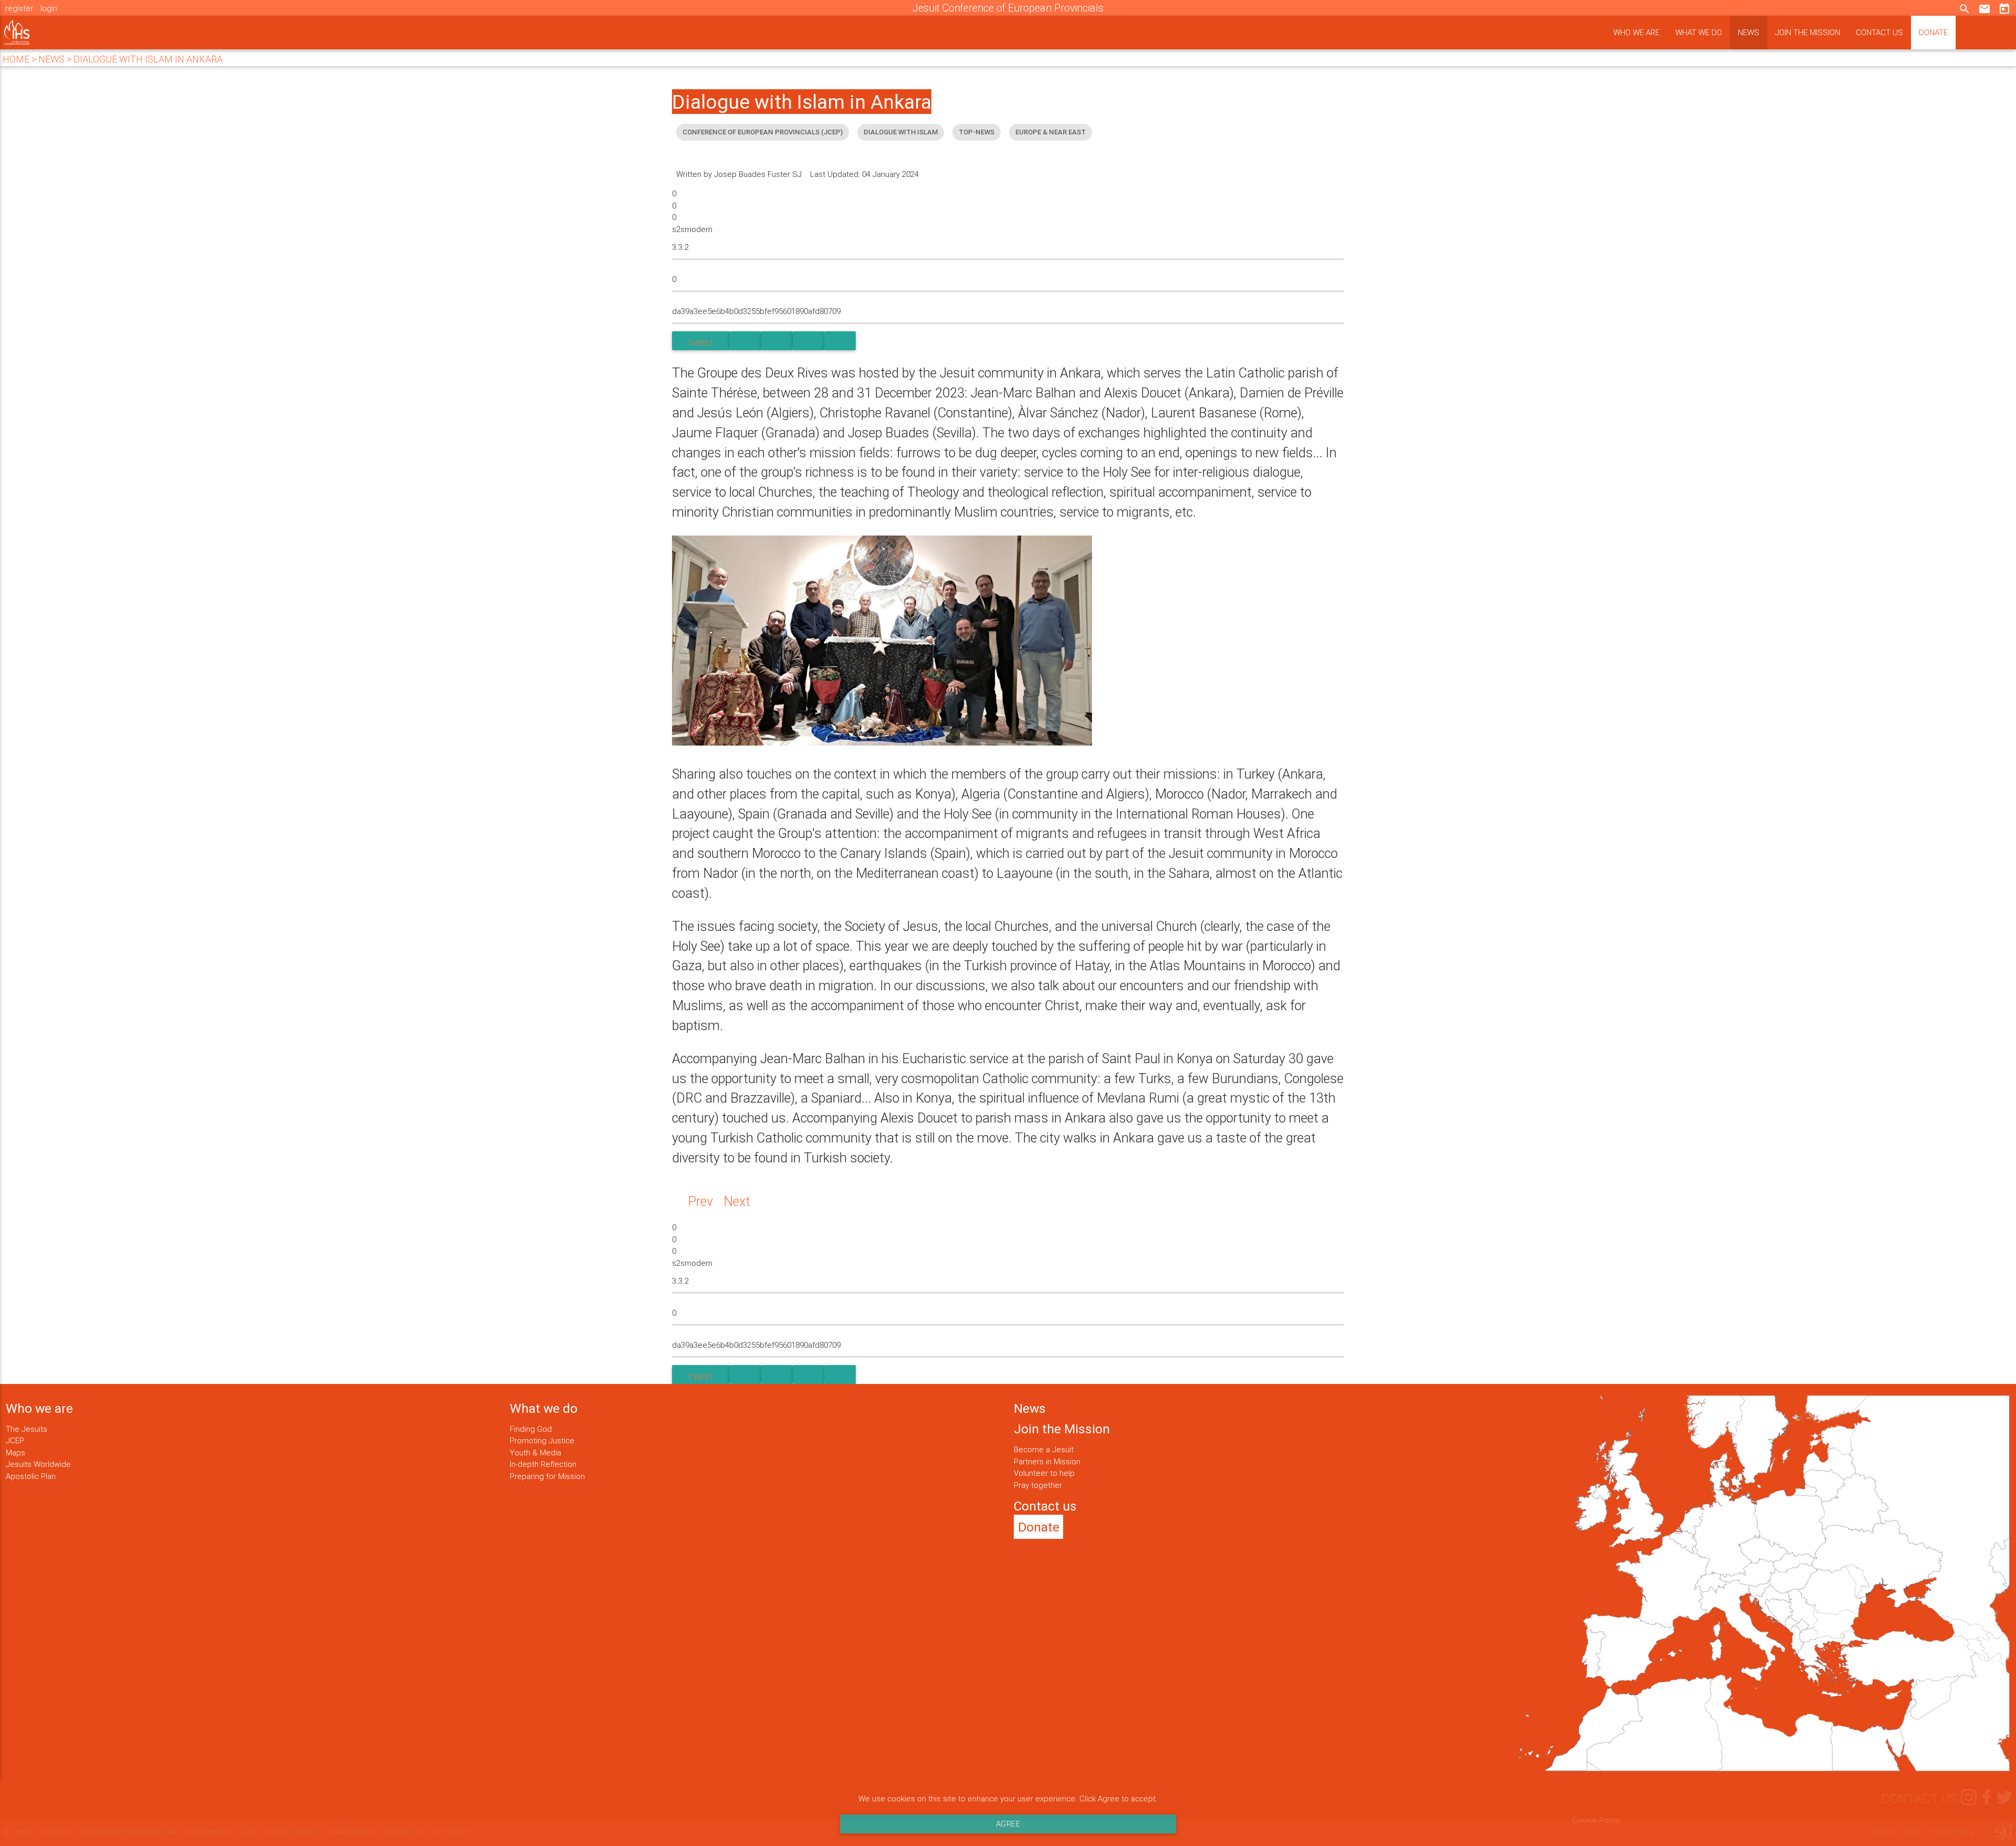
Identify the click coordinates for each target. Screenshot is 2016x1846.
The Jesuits (27, 1429)
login (49, 8)
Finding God (531, 1429)
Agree (1008, 1824)
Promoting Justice (542, 1440)
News (1749, 32)
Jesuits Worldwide (38, 1464)
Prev (700, 1202)
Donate (1933, 32)
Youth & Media (535, 1452)
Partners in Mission (1047, 1461)
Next (737, 1202)
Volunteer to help (1044, 1473)
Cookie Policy (1596, 1820)
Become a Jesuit (1044, 1449)
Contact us (1879, 32)
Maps (15, 1452)
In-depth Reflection (543, 1464)
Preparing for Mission (547, 1476)
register (19, 8)
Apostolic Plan (31, 1476)
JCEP (15, 1440)
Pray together (1038, 1485)
